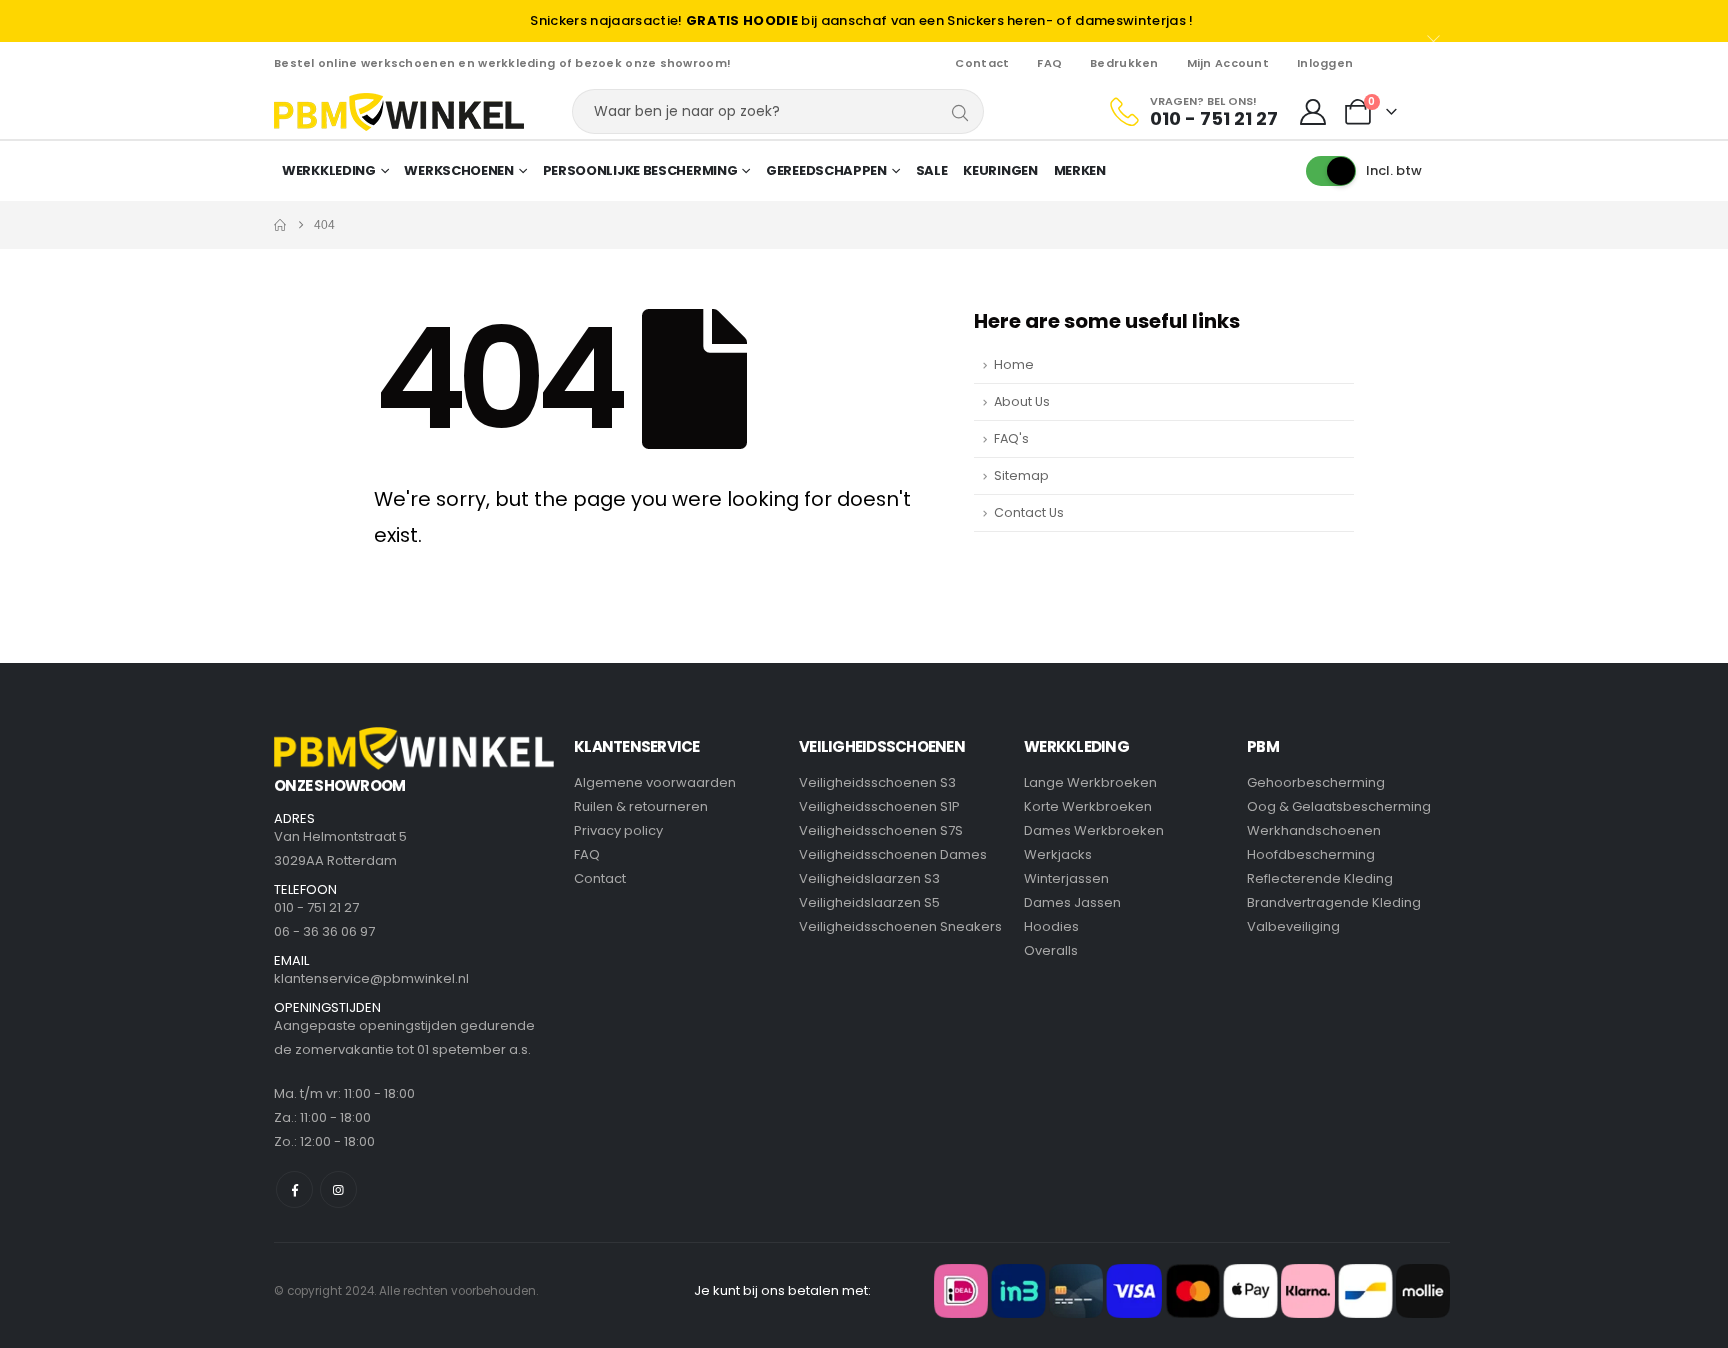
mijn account (1228, 63)
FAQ (1049, 63)
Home (1014, 364)
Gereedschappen (826, 170)
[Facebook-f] (294, 1189)
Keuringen (1000, 170)
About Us (1022, 401)
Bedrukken (1124, 63)
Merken (1080, 170)
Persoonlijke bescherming (640, 170)
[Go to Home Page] (280, 225)
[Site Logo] (399, 112)
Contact (982, 63)
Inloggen (1325, 63)
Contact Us (1029, 512)
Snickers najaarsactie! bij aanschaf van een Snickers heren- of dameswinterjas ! (861, 20)
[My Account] (1313, 112)
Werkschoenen (458, 170)
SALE (932, 170)
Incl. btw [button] (1394, 170)
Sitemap (1021, 475)
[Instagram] (338, 1189)
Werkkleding (329, 170)
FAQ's (1011, 438)
